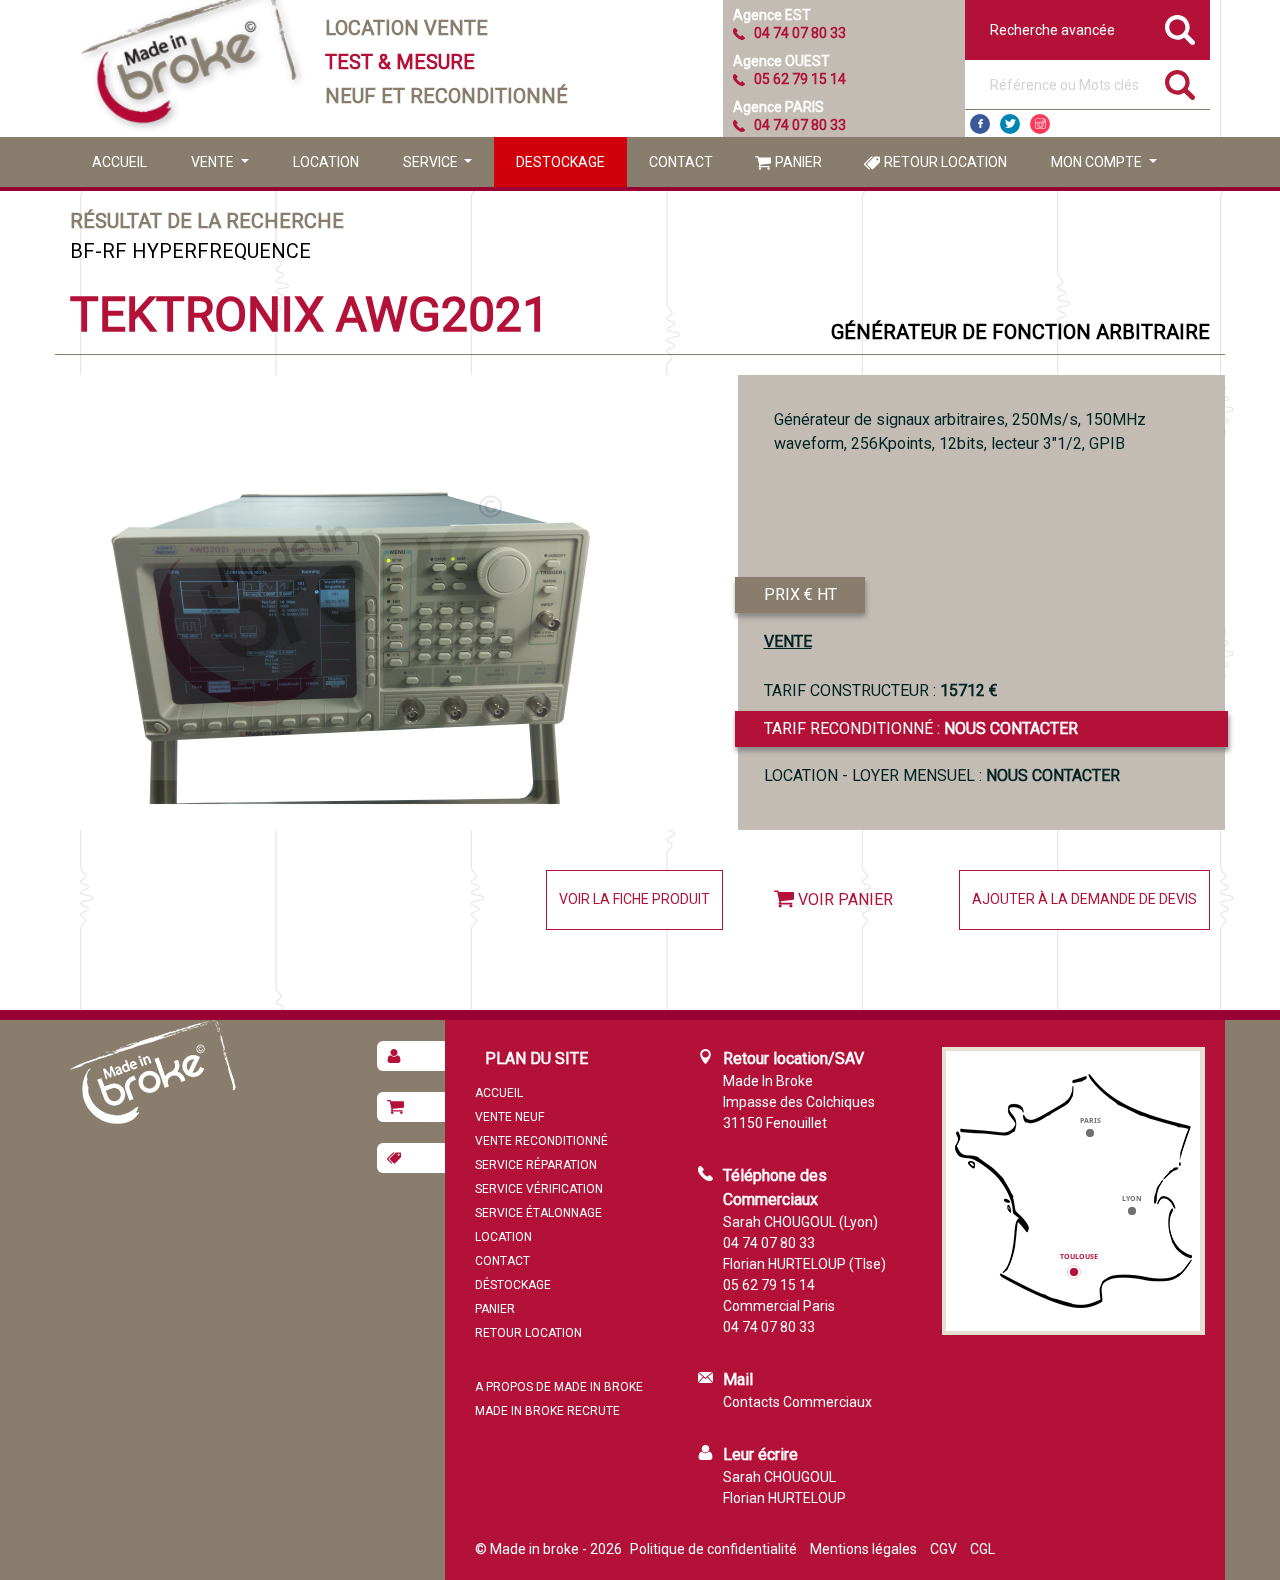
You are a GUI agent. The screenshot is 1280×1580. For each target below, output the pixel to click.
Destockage (560, 162)
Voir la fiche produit (634, 899)
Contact (681, 162)
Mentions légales (863, 1549)
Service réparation (536, 1165)
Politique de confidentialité (713, 1549)
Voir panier (845, 899)
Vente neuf (509, 1117)
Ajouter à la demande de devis (1084, 899)
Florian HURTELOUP (784, 1498)
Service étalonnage (538, 1213)
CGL (982, 1549)
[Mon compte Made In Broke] (411, 1056)
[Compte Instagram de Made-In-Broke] (1040, 124)
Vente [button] (214, 162)
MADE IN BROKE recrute (547, 1411)
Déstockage (513, 1285)
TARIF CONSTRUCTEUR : (881, 690)
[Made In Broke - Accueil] (190, 68)
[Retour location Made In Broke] (411, 1158)
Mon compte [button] (1098, 162)
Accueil (119, 162)
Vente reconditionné (541, 1141)
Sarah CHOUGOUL (779, 1477)
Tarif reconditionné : (921, 728)
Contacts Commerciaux (797, 1402)
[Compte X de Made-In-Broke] (1010, 124)
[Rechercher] (1180, 85)
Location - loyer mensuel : (942, 775)
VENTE (788, 641)
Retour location (945, 162)
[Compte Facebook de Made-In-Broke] (980, 124)
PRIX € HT (800, 594)
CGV (943, 1549)
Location (326, 162)
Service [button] (432, 162)
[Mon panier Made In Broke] (411, 1107)
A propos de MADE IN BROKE (559, 1387)
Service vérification (539, 1189)
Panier (798, 162)
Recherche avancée (1052, 30)
